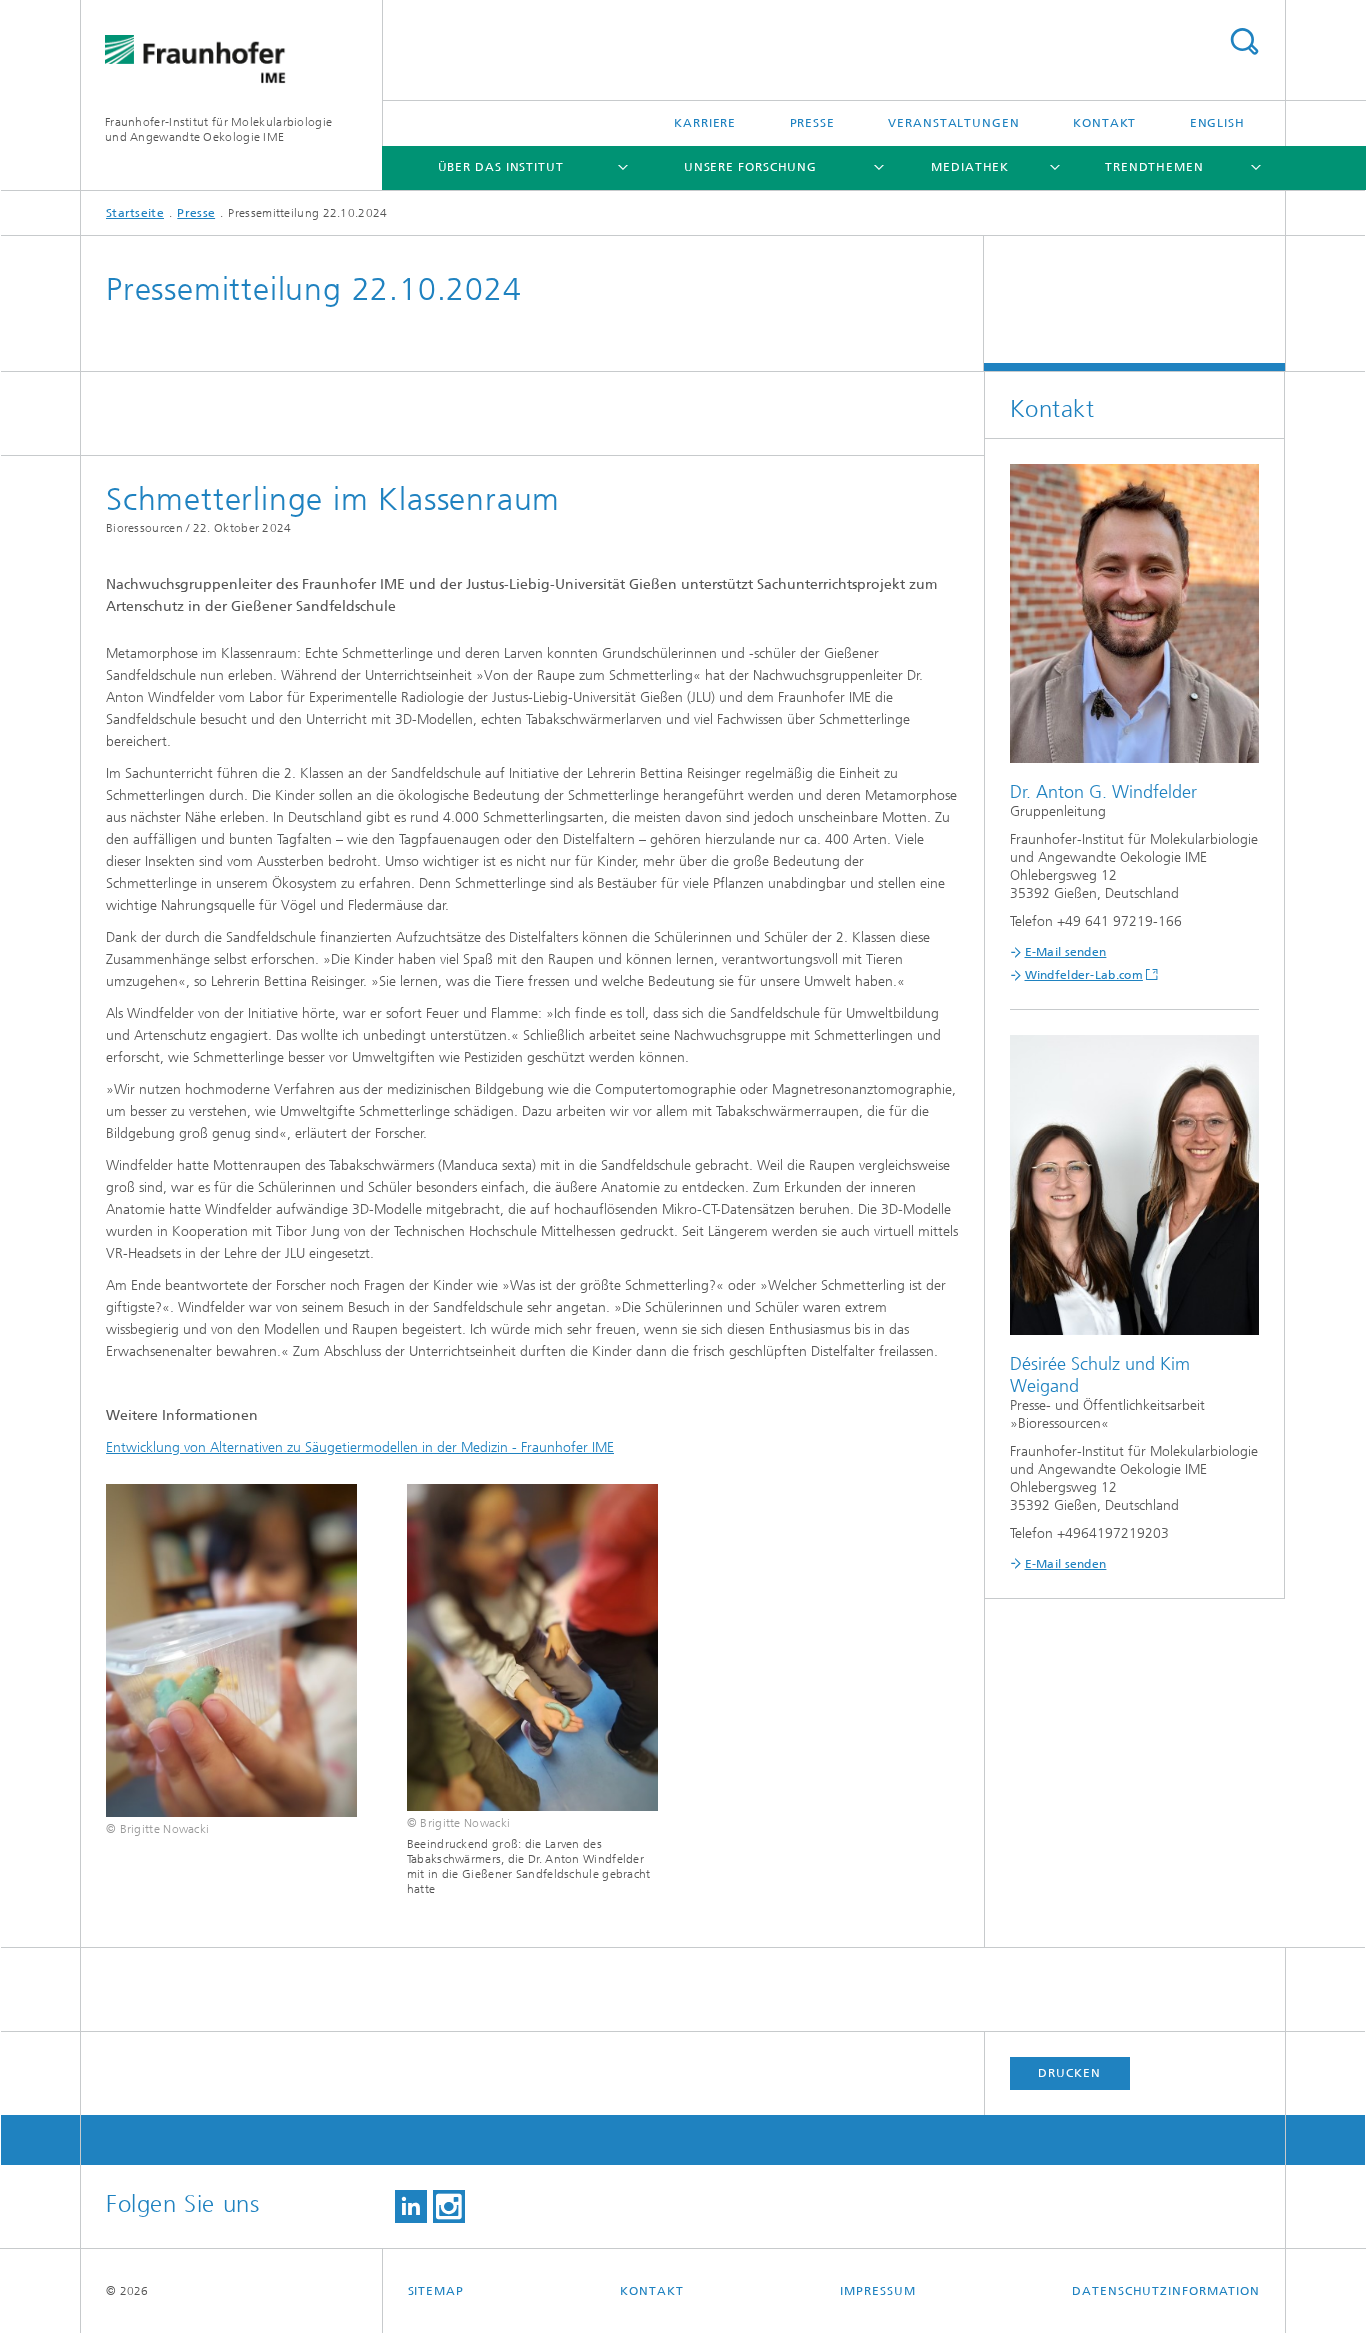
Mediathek (970, 167)
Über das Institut (501, 167)
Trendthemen (1154, 167)
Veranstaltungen (954, 123)
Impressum (877, 2291)
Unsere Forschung (750, 167)
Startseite (135, 213)
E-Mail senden (1066, 952)
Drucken (1069, 2073)
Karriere (705, 123)
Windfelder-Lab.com (1084, 975)
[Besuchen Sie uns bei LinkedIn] (411, 2206)
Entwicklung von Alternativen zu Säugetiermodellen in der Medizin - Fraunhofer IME (360, 1447)
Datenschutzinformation (1166, 2291)
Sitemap (436, 2291)
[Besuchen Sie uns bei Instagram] (449, 2206)
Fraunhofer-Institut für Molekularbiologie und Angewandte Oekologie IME (218, 129)
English (1217, 123)
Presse (812, 123)
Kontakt (1104, 123)
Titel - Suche (1244, 41)
